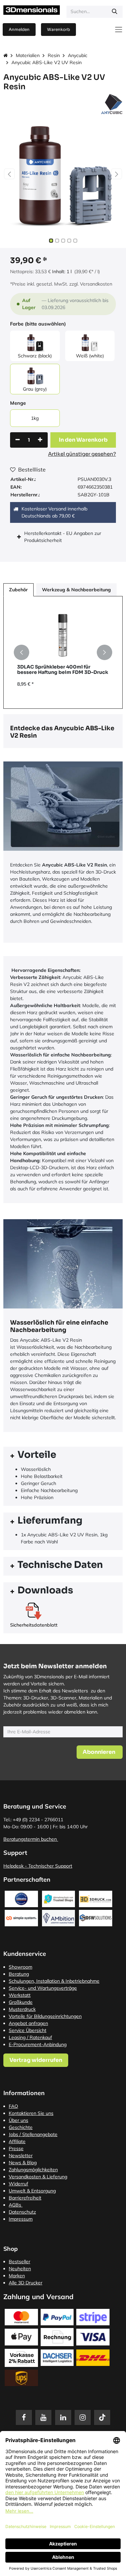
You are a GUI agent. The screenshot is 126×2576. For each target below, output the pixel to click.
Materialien (28, 55)
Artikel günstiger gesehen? (82, 454)
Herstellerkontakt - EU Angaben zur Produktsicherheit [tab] (63, 537)
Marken (17, 2276)
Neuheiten (20, 2269)
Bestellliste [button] (32, 469)
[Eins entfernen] (18, 440)
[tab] (63, 1456)
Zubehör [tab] (18, 590)
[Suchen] (115, 12)
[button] (9, 174)
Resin (54, 55)
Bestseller (19, 2262)
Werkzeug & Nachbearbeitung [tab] (76, 590)
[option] (63, 653)
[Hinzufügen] (40, 440)
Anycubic (78, 55)
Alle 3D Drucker (26, 2283)
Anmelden (19, 29)
